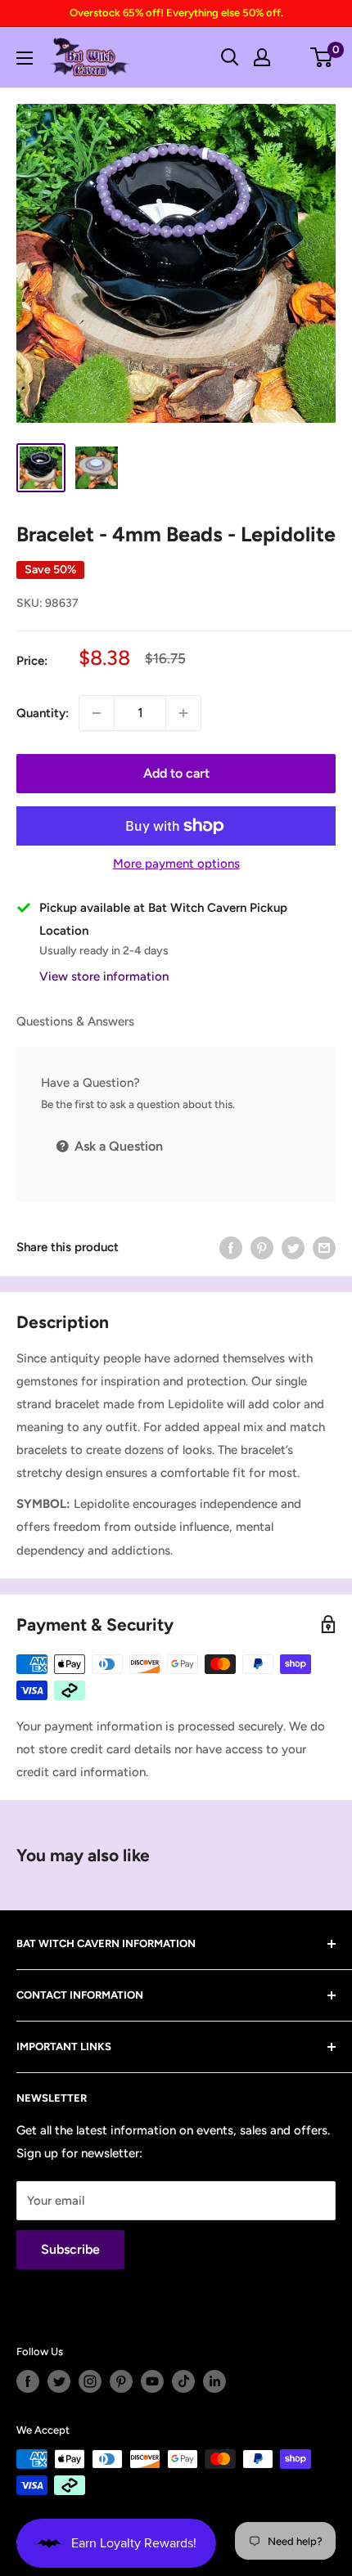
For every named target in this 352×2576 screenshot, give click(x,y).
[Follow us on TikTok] (183, 2381)
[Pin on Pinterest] (262, 1247)
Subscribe (70, 2249)
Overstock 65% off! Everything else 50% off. (176, 13)
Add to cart (176, 773)
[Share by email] (324, 1247)
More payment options (176, 864)
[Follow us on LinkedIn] (214, 2381)
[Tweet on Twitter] (293, 1247)
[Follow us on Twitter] (59, 2381)
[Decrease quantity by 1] (97, 713)
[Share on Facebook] (231, 1247)
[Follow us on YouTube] (152, 2381)
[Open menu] (25, 58)
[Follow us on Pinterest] (121, 2381)
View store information (104, 976)
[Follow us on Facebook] (28, 2381)
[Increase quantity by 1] (183, 713)
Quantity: (43, 713)
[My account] (262, 57)
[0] (322, 57)
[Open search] (230, 57)
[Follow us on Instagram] (90, 2381)
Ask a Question (117, 1146)
